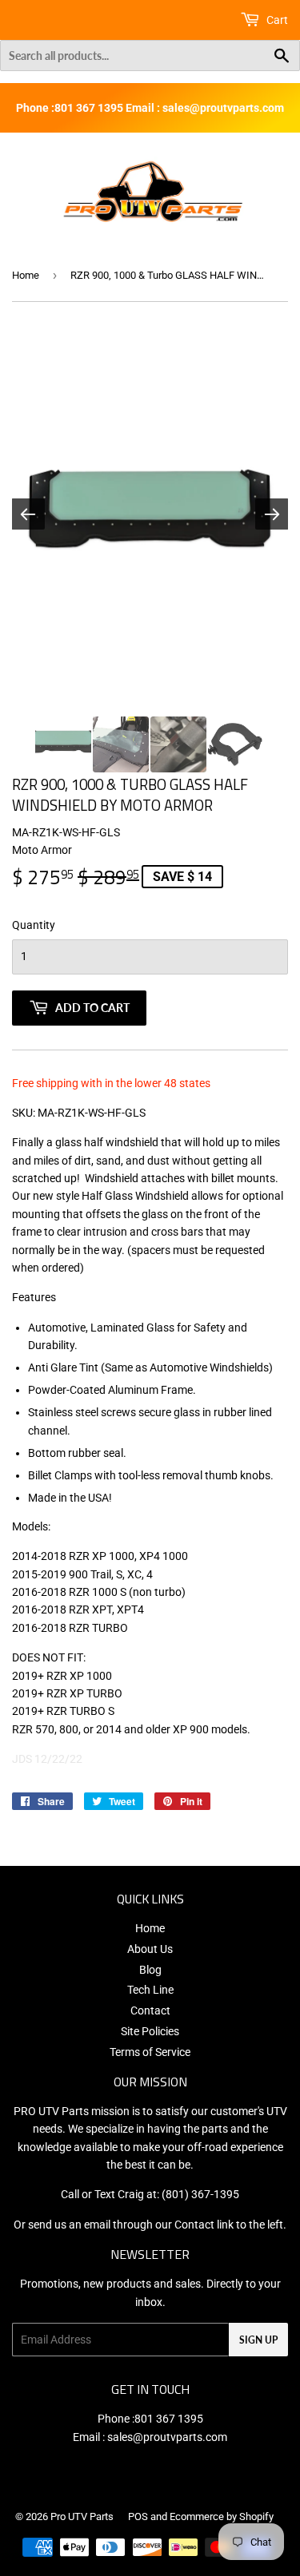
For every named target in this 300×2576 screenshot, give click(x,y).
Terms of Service (150, 2052)
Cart (276, 20)
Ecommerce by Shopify (222, 2516)
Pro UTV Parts (82, 2516)
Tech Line (150, 1990)
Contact (150, 2010)
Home (26, 275)
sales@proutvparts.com (167, 2437)
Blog (150, 1970)
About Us (150, 1949)
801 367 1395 (169, 2419)
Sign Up (258, 2340)
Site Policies (150, 2031)
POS (138, 2516)
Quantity (34, 925)
